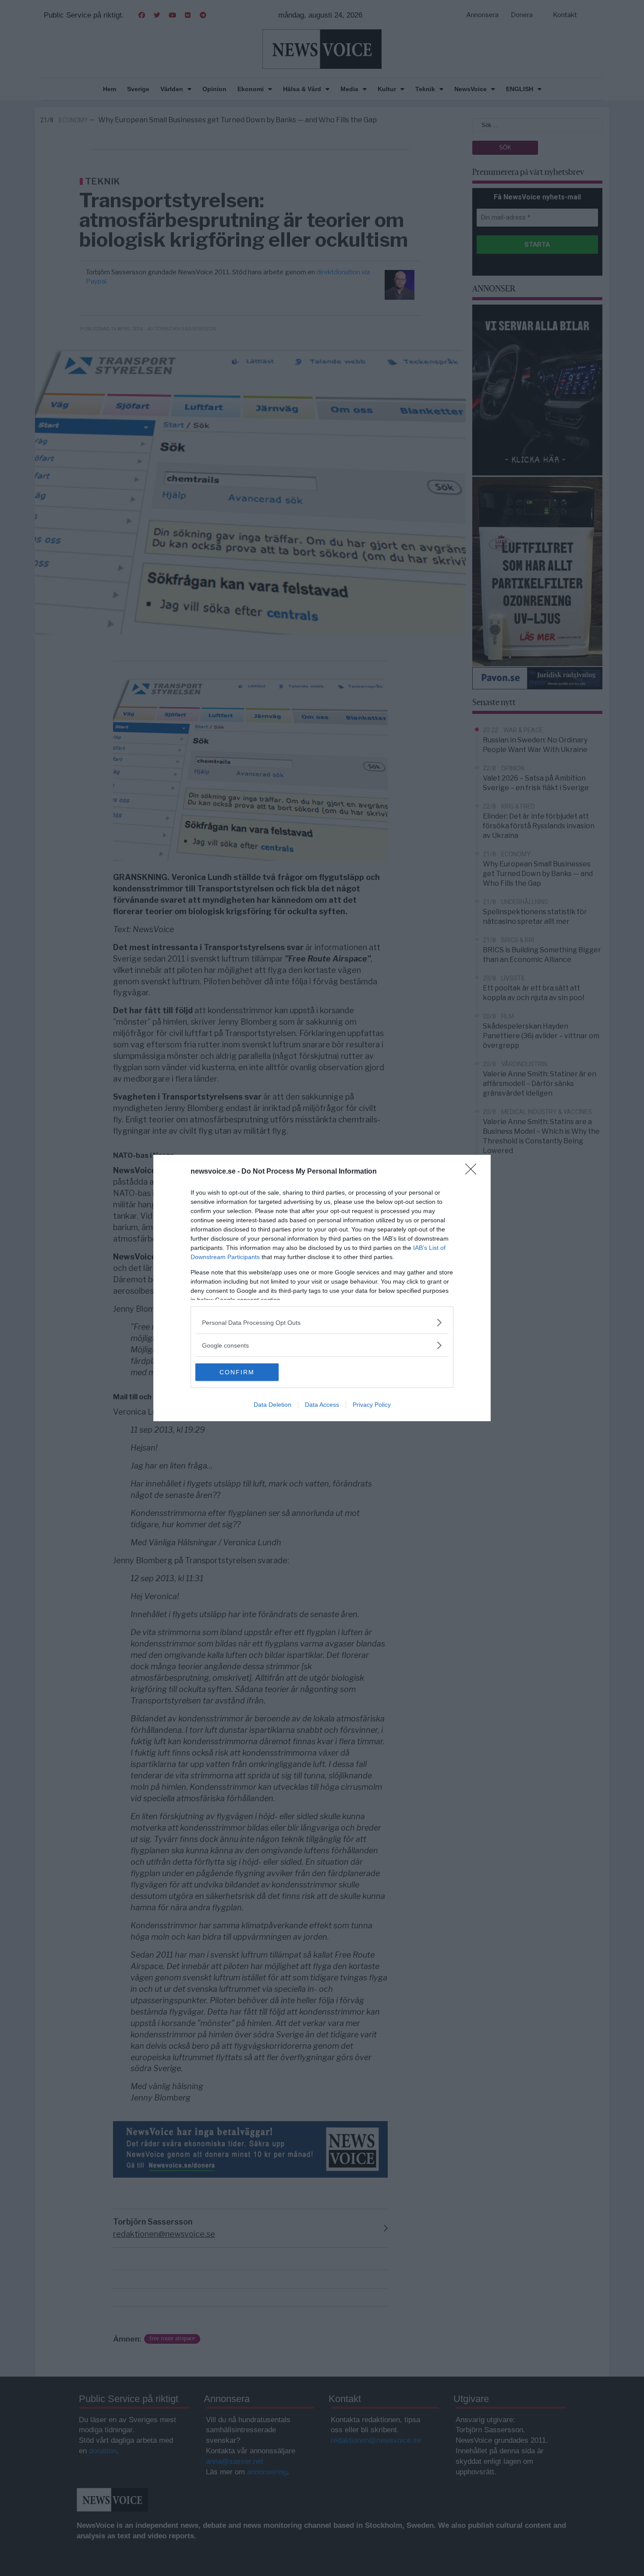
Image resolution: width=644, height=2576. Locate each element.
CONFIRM (237, 1372)
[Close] (474, 1172)
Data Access (322, 1405)
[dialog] (322, 1288)
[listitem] (322, 1322)
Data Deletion (272, 1405)
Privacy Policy (372, 1405)
